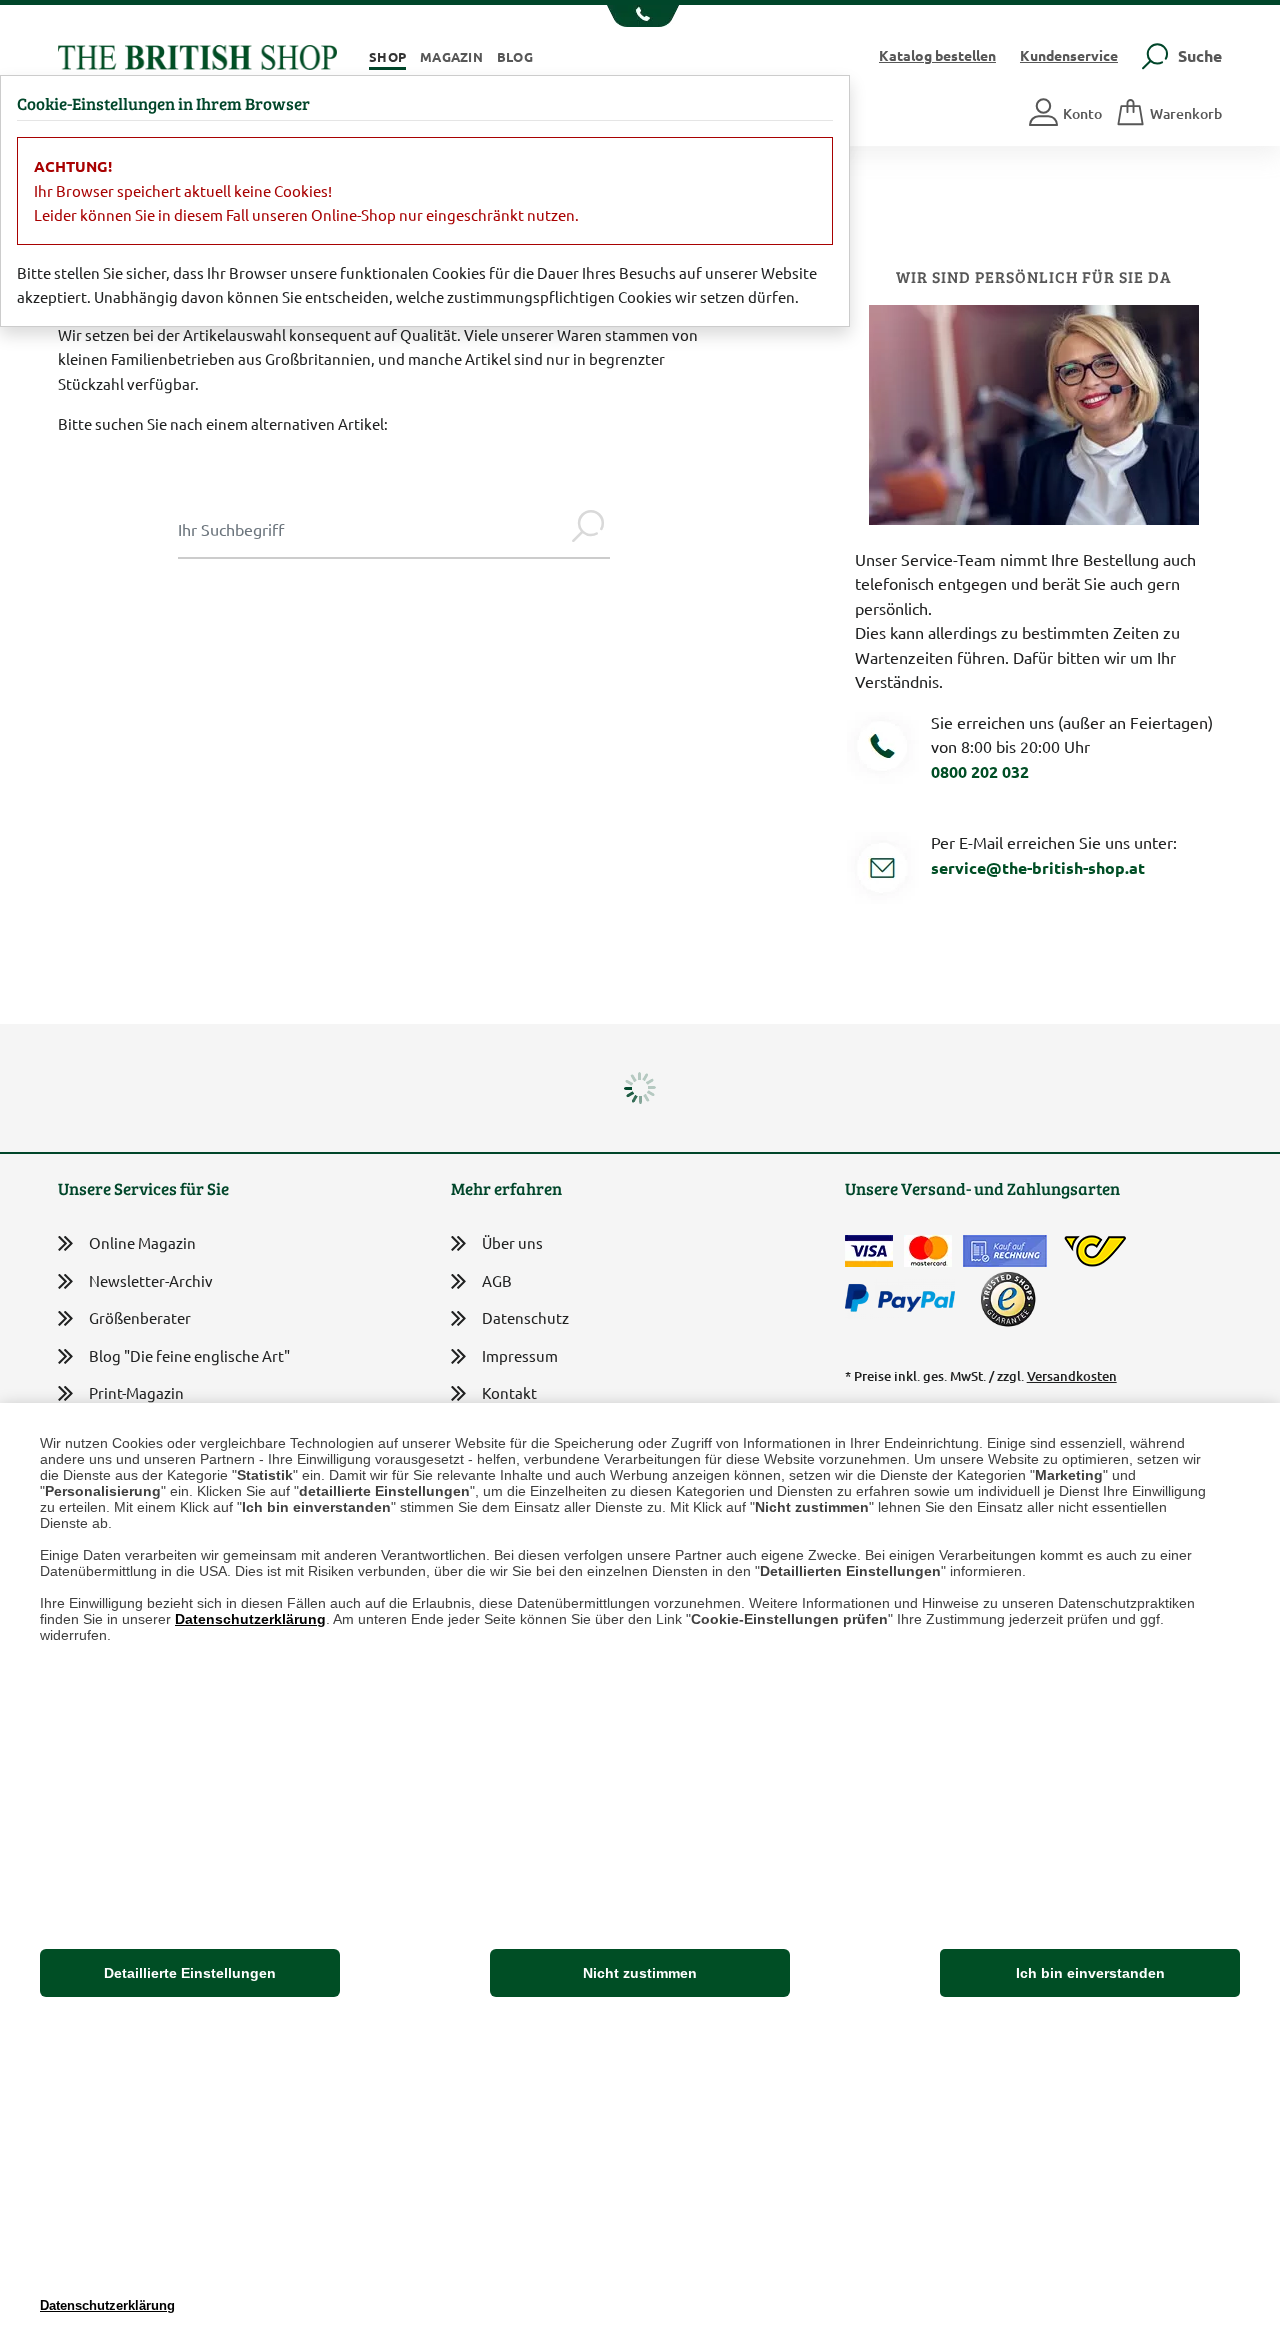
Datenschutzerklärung (250, 1619)
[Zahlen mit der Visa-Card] (869, 1251)
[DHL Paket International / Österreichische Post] (1095, 1251)
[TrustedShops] (1008, 1299)
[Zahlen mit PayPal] (905, 1299)
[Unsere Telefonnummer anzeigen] (640, 16)
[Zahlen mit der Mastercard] (928, 1251)
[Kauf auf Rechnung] (1005, 1251)
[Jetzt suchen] (588, 529)
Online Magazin (142, 1242)
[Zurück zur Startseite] (197, 54)
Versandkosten (1072, 1376)
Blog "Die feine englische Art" (189, 1355)
